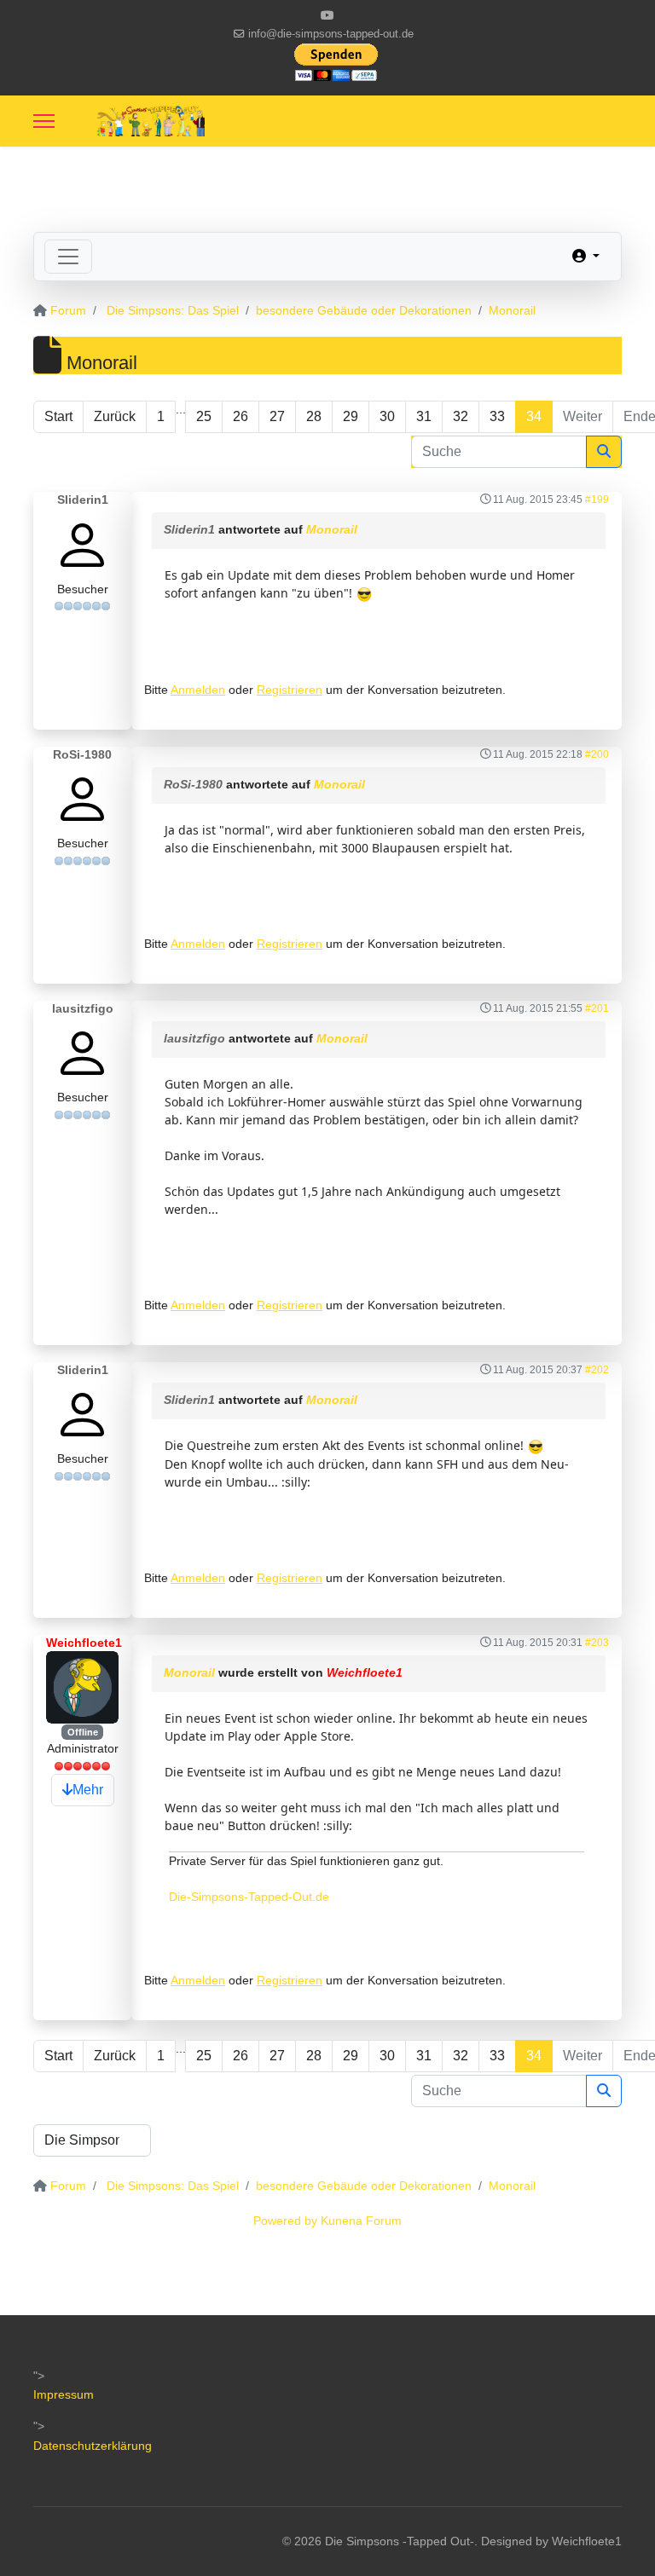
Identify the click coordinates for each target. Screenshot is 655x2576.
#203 (597, 1643)
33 (497, 416)
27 (277, 416)
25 (204, 416)
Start (58, 416)
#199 (597, 500)
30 (387, 416)
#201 (597, 1008)
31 (424, 416)
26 (241, 416)
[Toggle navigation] (68, 257)
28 (314, 416)
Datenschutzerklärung (93, 2446)
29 (351, 416)
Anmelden (198, 690)
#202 (597, 1370)
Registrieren (290, 690)
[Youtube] (327, 15)
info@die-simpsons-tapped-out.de (331, 34)
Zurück (115, 416)
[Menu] (44, 121)
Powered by (285, 2221)
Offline (83, 1732)
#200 (597, 754)
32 (461, 416)
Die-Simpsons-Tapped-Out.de (249, 1897)
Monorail (332, 529)
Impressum (64, 2394)
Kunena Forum (361, 2221)
